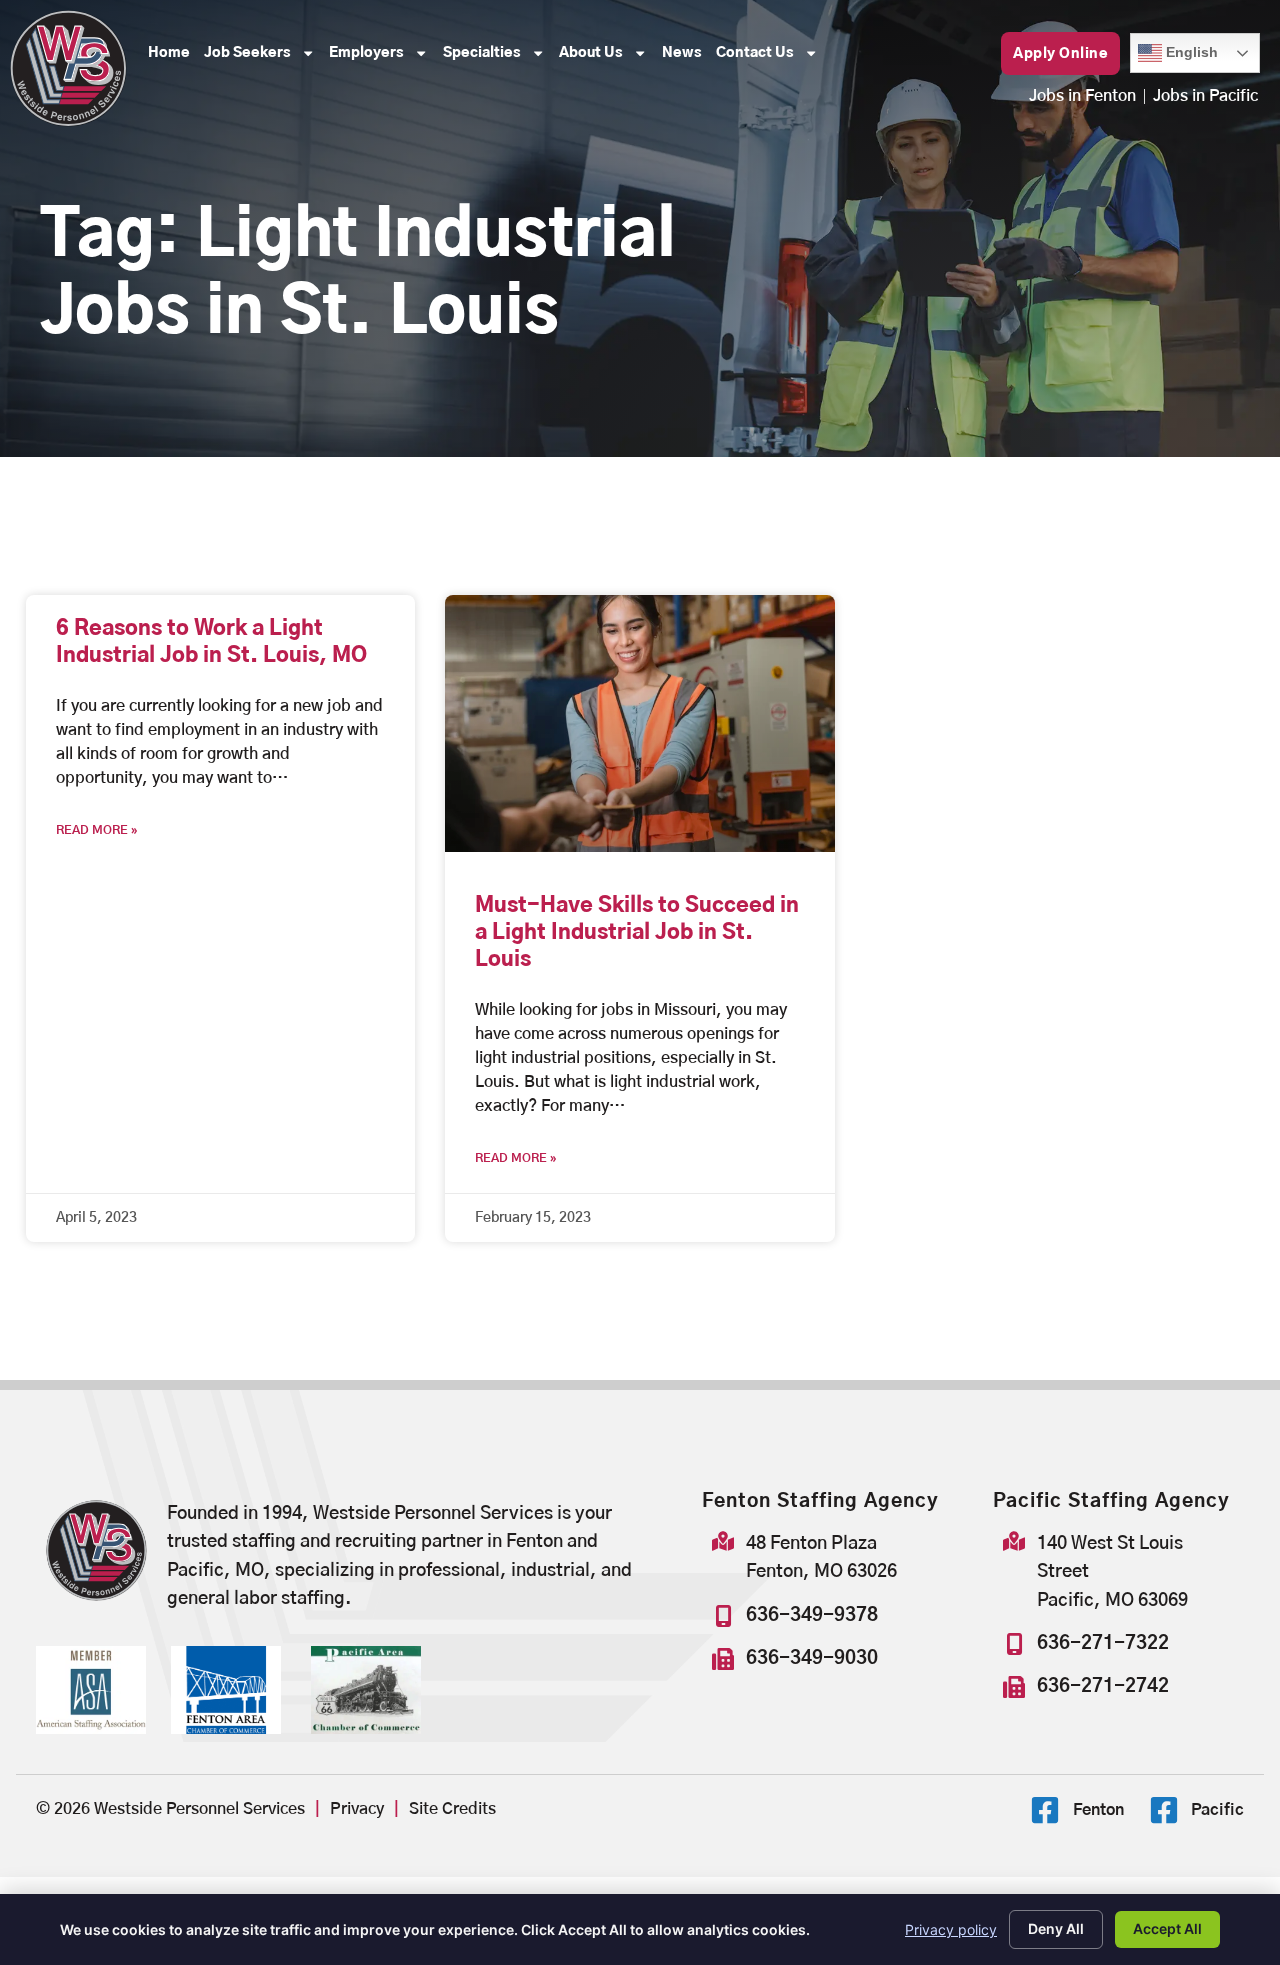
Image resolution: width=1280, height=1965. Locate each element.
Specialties (497, 58)
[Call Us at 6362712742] (1014, 1687)
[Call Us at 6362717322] (1014, 1644)
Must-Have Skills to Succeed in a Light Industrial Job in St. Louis (637, 933)
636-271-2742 (1103, 1686)
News (685, 58)
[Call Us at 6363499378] (723, 1616)
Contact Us (770, 58)
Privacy (357, 1809)
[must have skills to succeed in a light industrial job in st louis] (639, 723)
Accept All (1167, 1928)
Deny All (1056, 1928)
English (1178, 46)
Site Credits (452, 1809)
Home (172, 58)
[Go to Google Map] (723, 1541)
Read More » (97, 830)
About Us (606, 58)
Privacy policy (951, 1929)
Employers (382, 58)
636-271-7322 (1103, 1643)
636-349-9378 (812, 1615)
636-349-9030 (812, 1658)
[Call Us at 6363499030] (723, 1659)
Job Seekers (263, 58)
